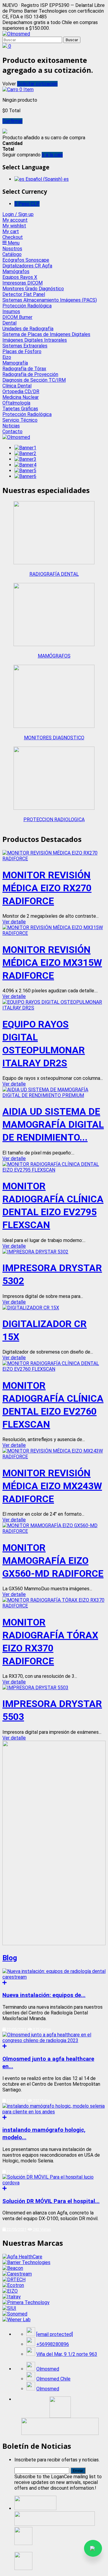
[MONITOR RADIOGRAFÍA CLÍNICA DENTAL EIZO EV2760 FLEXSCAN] (54, 1369)
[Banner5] (25, 471)
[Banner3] (25, 459)
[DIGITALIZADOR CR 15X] (31, 1308)
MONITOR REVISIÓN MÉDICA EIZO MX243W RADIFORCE (52, 1486)
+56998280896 (53, 2344)
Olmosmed (48, 2369)
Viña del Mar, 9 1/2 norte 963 (67, 2354)
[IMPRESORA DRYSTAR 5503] (35, 1688)
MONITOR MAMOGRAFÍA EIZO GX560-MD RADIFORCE (53, 1561)
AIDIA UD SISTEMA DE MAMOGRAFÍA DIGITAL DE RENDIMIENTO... (53, 1124)
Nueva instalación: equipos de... (44, 1995)
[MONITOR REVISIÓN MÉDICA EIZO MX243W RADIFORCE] (54, 1457)
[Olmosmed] (16, 34)
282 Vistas (42, 2172)
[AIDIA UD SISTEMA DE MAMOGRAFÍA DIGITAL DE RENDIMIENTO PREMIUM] (54, 1095)
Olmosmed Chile (53, 2379)
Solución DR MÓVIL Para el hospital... (51, 2201)
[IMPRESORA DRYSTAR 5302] (35, 1252)
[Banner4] (25, 465)
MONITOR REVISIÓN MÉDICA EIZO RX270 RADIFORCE (47, 888)
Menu (13, 243)
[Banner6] (25, 476)
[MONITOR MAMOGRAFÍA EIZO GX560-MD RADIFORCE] (54, 1531)
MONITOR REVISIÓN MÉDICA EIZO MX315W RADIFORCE (52, 963)
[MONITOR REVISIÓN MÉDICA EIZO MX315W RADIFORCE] (54, 933)
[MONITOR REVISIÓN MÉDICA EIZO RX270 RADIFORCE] (54, 859)
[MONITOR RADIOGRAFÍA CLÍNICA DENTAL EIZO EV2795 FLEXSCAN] (54, 1170)
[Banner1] (25, 448)
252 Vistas (42, 2101)
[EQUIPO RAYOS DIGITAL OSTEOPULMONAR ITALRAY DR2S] (54, 1008)
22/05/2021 (16, 2029)
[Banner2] (25, 453)
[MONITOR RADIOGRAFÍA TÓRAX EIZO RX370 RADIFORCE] (54, 1606)
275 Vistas (42, 2029)
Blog (10, 1958)
